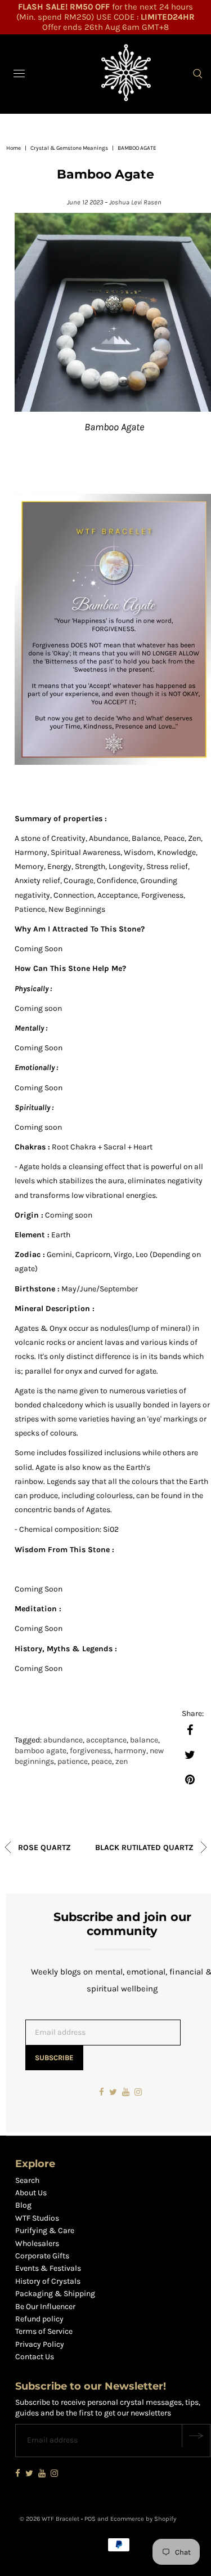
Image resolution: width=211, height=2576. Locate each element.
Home (14, 148)
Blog (23, 2205)
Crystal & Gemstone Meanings (69, 148)
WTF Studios (37, 2218)
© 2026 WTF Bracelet (50, 2519)
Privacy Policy (40, 2344)
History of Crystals (48, 2281)
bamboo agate (41, 1751)
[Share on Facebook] (190, 1730)
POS (90, 2519)
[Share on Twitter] (190, 1754)
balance (144, 1740)
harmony (130, 1751)
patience (73, 1761)
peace (102, 1761)
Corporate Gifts (42, 2256)
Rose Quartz (43, 1848)
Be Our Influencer (45, 2307)
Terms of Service (44, 2331)
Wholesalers (37, 2243)
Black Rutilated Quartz (145, 1848)
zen (122, 1761)
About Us (31, 2193)
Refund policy (39, 2319)
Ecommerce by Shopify (143, 2519)
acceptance (106, 1740)
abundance (63, 1740)
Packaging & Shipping (55, 2294)
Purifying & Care (45, 2230)
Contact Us (35, 2357)
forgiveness (90, 1751)
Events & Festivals (48, 2268)
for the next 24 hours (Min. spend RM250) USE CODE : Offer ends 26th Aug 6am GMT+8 (105, 17)
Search (27, 2180)
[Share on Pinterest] (190, 1779)
